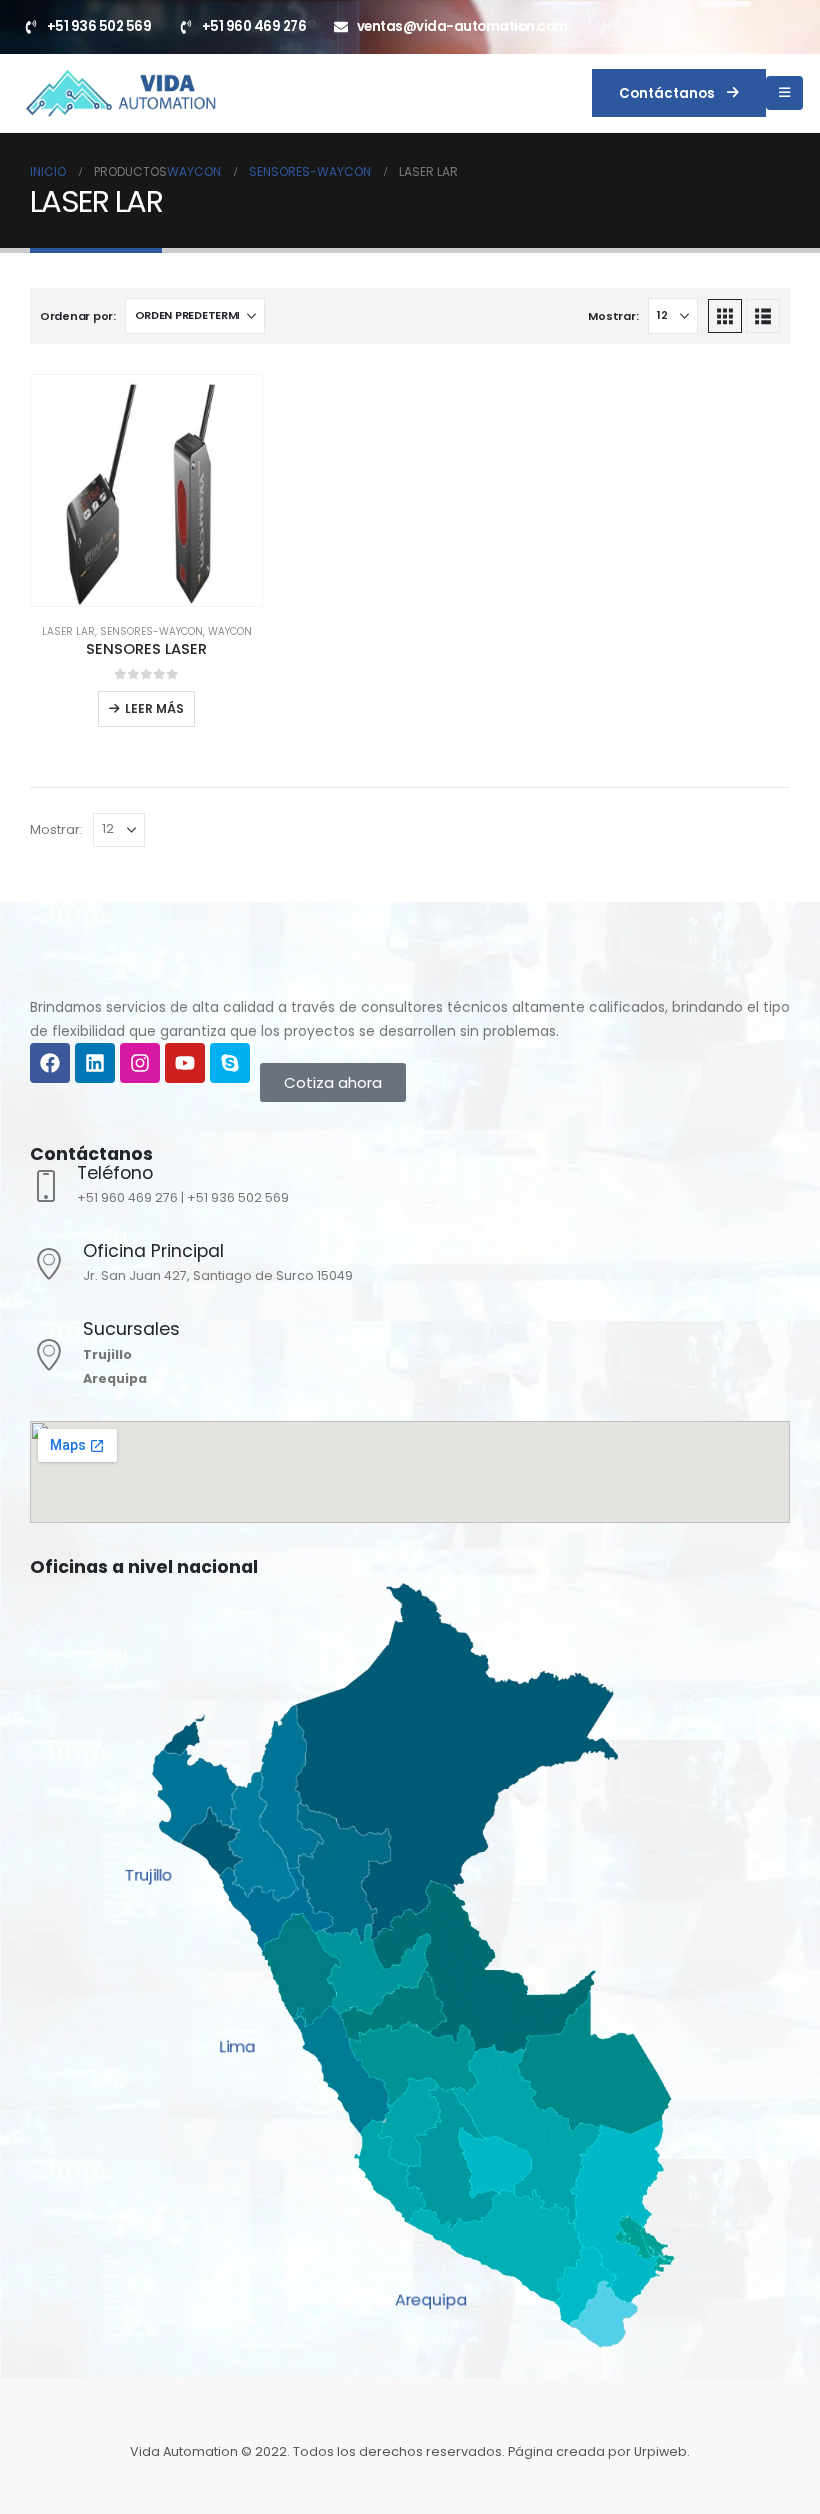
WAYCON (230, 631)
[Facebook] (50, 1063)
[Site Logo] (120, 92)
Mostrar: (613, 316)
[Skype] (230, 1063)
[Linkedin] (95, 1063)
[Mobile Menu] (784, 93)
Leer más (154, 708)
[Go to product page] (146, 490)
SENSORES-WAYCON (151, 631)
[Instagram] (140, 1063)
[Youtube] (185, 1063)
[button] (725, 316)
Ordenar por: (78, 316)
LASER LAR (68, 631)
